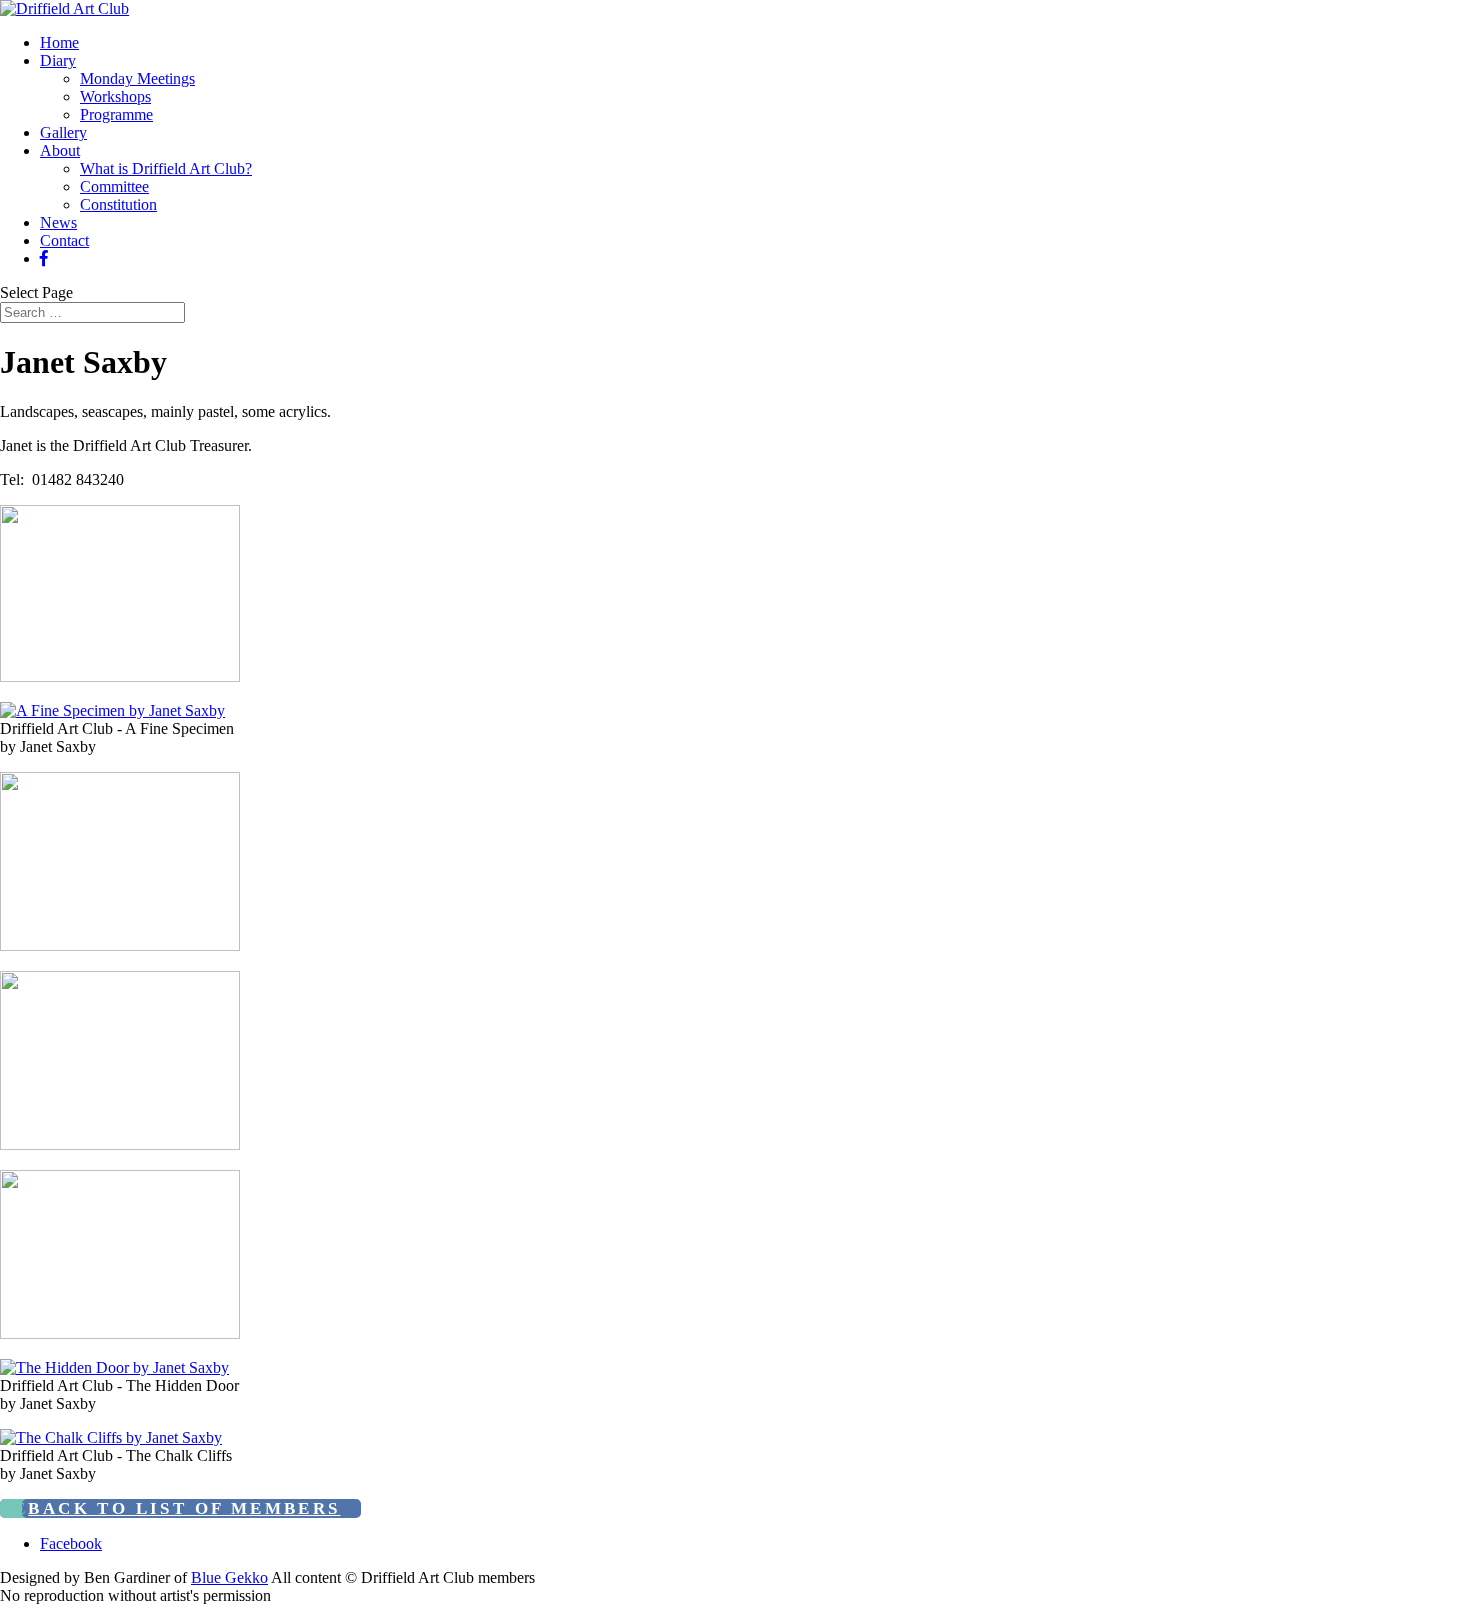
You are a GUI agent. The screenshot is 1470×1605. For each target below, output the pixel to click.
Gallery (63, 132)
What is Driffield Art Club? (166, 168)
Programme (116, 114)
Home (59, 42)
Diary (58, 60)
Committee (114, 186)
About (60, 150)
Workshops (115, 96)
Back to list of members (184, 1508)
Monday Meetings (137, 78)
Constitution (118, 204)
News (58, 222)
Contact (64, 240)
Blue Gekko (229, 1577)
